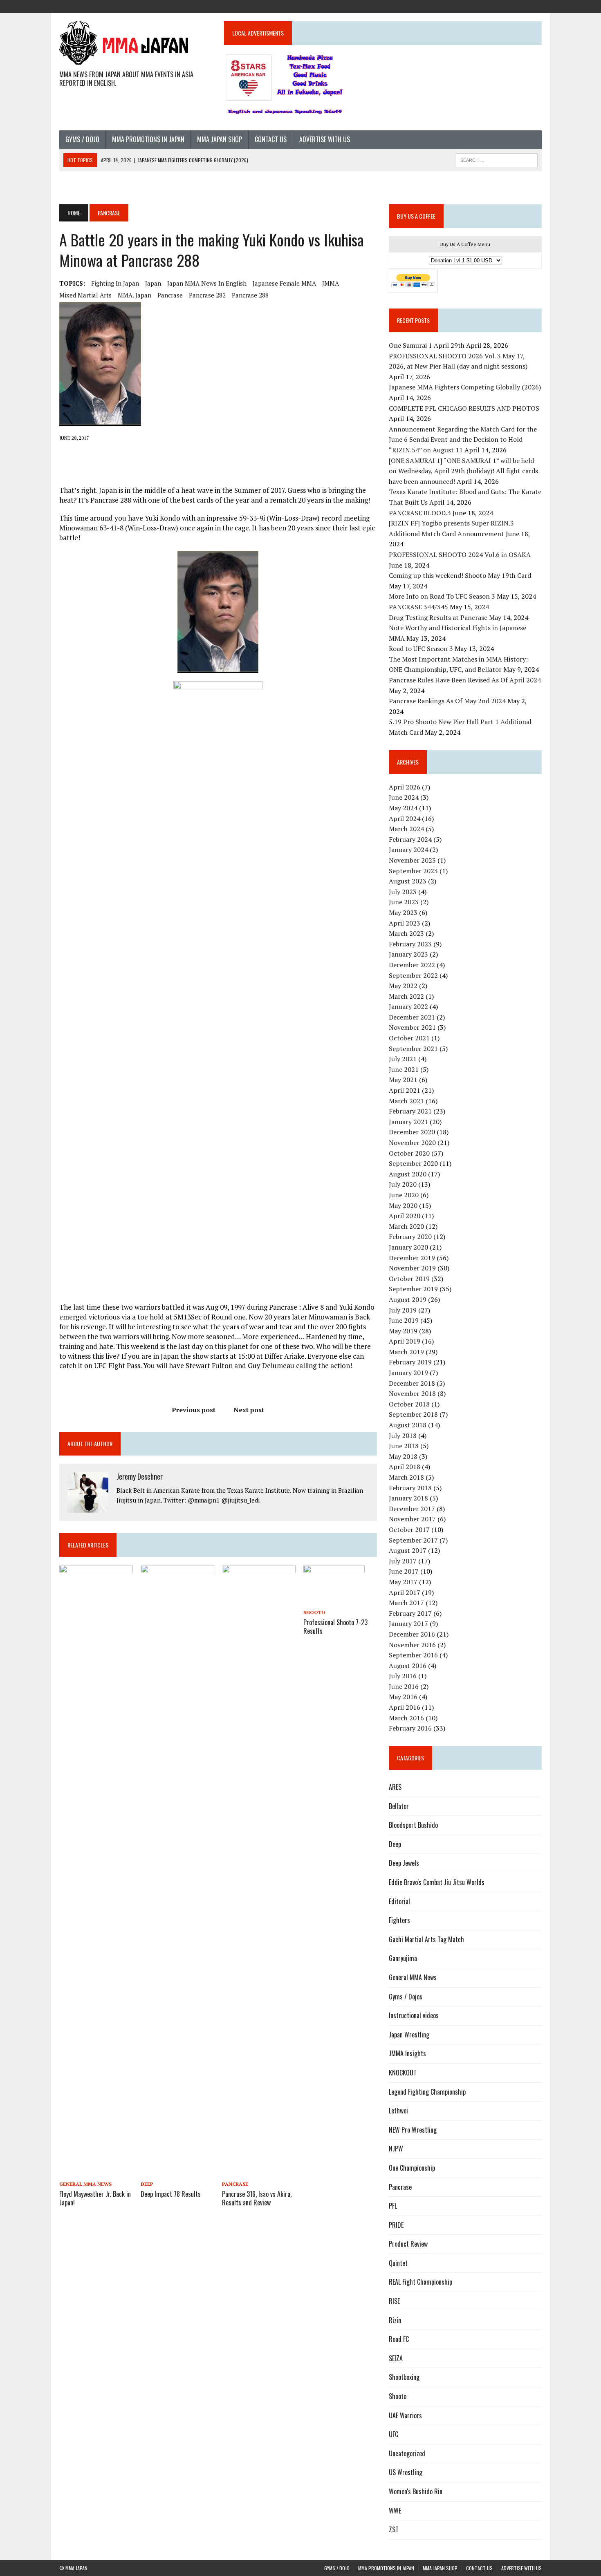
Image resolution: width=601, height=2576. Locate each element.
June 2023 (404, 902)
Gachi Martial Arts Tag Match (426, 1939)
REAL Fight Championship (420, 2282)
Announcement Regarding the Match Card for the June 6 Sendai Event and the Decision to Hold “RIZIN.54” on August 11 (463, 439)
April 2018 (405, 1467)
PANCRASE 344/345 (418, 607)
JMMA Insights (407, 2053)
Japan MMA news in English (207, 283)
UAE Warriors (405, 2415)
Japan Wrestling (409, 2035)
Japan (153, 283)
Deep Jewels (404, 1863)
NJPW (396, 2149)
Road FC (399, 2339)
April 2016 (405, 1707)
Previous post (194, 1410)
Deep (147, 2184)
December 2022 (412, 965)
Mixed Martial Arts (85, 295)
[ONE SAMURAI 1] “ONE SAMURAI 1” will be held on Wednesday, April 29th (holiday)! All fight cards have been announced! (463, 471)
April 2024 (405, 818)
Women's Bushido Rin (416, 2491)
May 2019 (403, 1331)
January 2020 (408, 1247)
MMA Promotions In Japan (148, 139)
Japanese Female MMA (284, 283)
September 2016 (413, 1655)
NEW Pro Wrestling (413, 2130)
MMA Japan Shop (220, 139)
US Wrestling (406, 2472)
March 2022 (406, 996)
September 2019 (413, 1289)
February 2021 (410, 1111)
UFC (394, 2434)
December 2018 (412, 1383)
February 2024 (410, 839)
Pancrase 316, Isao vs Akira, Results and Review (257, 2198)
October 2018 (409, 1404)
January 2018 (408, 1498)
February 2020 (410, 1237)
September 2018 (413, 1414)
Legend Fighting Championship (427, 2092)
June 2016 (404, 1686)
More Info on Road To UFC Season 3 (442, 596)
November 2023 (412, 860)
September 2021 (413, 1049)
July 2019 (403, 1310)
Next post (249, 1410)
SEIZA (396, 2358)
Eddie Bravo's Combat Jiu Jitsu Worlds (437, 1882)
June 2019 (404, 1320)
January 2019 (408, 1373)
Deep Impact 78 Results (171, 2194)
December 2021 (412, 1017)
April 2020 (405, 1216)
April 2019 (405, 1341)
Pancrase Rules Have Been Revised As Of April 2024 (465, 680)
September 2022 (413, 975)
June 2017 (404, 1571)
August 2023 (408, 881)
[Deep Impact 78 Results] (177, 2172)
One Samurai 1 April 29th (427, 345)
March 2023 (406, 933)
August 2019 (408, 1299)
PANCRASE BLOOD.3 (420, 513)
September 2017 (413, 1540)
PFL (393, 2206)
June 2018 (404, 1446)
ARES (395, 1787)
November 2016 (412, 1645)
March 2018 (406, 1477)
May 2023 (403, 912)
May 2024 (403, 808)
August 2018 (408, 1425)
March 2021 (406, 1101)
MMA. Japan (135, 295)
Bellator (399, 1806)
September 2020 (413, 1163)
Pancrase (170, 295)
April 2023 (405, 923)
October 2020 (409, 1153)
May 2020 (403, 1205)
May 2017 (403, 1582)
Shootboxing (404, 2377)
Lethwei (398, 2111)
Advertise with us (325, 139)
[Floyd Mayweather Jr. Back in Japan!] (96, 2172)
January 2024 (408, 850)
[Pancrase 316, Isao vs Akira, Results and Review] (259, 2172)
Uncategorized (407, 2453)
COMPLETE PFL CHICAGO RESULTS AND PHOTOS (465, 408)
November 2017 (412, 1519)
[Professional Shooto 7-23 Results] (334, 1601)
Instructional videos (414, 2015)
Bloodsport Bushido (413, 1825)
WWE (395, 2511)
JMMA (331, 283)
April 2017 (405, 1592)
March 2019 (406, 1352)
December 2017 (412, 1509)
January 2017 (408, 1623)
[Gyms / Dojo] (476, 6)
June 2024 (404, 797)
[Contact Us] (520, 6)
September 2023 (413, 871)
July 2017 (403, 1561)
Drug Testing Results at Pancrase (438, 617)
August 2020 (408, 1174)
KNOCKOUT (403, 2073)
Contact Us (271, 139)
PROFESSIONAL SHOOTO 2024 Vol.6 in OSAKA (460, 555)
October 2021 (409, 1038)
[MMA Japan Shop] (506, 6)
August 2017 (408, 1550)
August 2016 (408, 1666)
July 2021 (403, 1059)
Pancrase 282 (207, 295)
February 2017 (410, 1613)
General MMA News (85, 2184)
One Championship (412, 2168)
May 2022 (403, 986)
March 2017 (406, 1603)
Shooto (314, 1612)
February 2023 (410, 944)
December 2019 (412, 1258)
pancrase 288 (250, 295)
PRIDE (396, 2225)
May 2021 (403, 1080)
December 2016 (412, 1634)
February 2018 (410, 1488)
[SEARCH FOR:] (497, 159)
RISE (394, 2301)
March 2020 (406, 1226)
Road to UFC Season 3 (421, 648)
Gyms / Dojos (406, 1997)
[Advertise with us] (535, 6)
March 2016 (406, 1718)
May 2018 (403, 1456)
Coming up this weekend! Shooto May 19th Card (460, 575)
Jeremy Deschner (140, 1476)
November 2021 (412, 1027)
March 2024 (406, 829)
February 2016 (410, 1728)
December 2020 (412, 1132)
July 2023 (403, 892)
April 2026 (405, 787)
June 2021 (404, 1069)
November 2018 (412, 1393)
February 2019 (410, 1362)
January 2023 (408, 954)
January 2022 (408, 1006)
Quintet (398, 2263)
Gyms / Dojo (82, 139)
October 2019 (409, 1279)
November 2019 (412, 1268)
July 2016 (403, 1676)
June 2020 (404, 1195)
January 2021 (408, 1122)
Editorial (399, 1901)
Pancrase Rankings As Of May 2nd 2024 (447, 701)
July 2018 (403, 1436)
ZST (394, 2529)
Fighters (399, 1920)
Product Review (408, 2244)
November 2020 (412, 1143)
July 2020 (403, 1184)
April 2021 (405, 1090)
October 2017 (409, 1529)
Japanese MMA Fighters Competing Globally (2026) (465, 387)
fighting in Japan (115, 283)
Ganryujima (403, 1958)
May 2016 (403, 1697)
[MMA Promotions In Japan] (491, 6)
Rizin (395, 2320)
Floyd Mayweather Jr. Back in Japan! (95, 2198)
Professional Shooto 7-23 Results (335, 1627)
